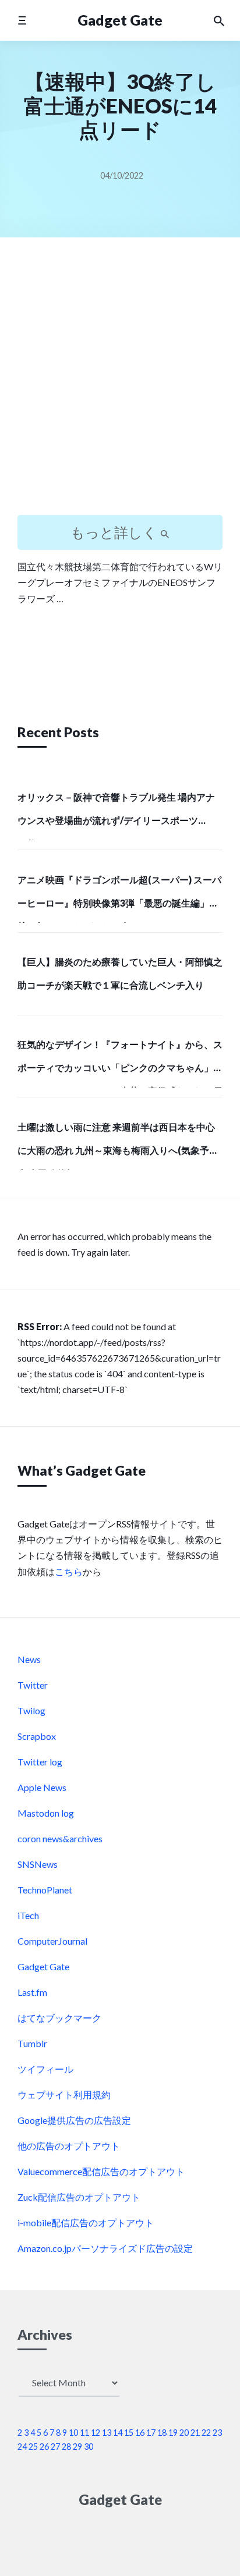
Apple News (42, 1787)
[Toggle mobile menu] (22, 20)
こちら (69, 1571)
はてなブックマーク (59, 2018)
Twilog (31, 1710)
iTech (28, 1915)
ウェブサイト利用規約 (64, 2094)
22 (206, 2433)
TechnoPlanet (45, 1890)
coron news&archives (60, 1838)
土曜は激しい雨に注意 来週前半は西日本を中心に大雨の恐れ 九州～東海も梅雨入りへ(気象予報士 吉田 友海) (118, 1146)
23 (217, 2433)
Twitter (33, 1685)
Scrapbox (37, 1736)
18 (162, 2433)
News (29, 1659)
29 (77, 2447)
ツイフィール (45, 2069)
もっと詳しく (115, 532)
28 (66, 2447)
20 (184, 2433)
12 (96, 2433)
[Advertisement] (120, 386)
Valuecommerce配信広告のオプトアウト (101, 2171)
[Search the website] (219, 20)
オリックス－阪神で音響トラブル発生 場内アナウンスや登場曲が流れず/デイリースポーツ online (116, 816)
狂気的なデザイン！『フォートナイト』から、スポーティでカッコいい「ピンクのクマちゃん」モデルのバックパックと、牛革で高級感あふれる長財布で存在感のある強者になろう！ (120, 1063)
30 (89, 2447)
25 (33, 2447)
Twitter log (40, 1762)
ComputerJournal (52, 1941)
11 (84, 2433)
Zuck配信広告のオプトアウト (79, 2197)
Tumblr (32, 2043)
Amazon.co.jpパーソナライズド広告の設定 (105, 2248)
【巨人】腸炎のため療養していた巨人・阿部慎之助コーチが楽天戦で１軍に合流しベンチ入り (120, 973)
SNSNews (38, 1864)
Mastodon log (46, 1813)
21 (195, 2433)
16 (140, 2433)
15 (129, 2433)
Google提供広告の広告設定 (74, 2120)
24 (22, 2447)
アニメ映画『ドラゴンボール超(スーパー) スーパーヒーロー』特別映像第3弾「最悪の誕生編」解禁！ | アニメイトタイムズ (119, 898)
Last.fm (32, 1992)
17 (151, 2433)
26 (44, 2447)
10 (73, 2433)
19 (173, 2433)
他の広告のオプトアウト (69, 2146)
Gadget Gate (120, 20)
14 (118, 2433)
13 (107, 2433)
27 (55, 2447)
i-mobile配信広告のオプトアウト (86, 2223)
